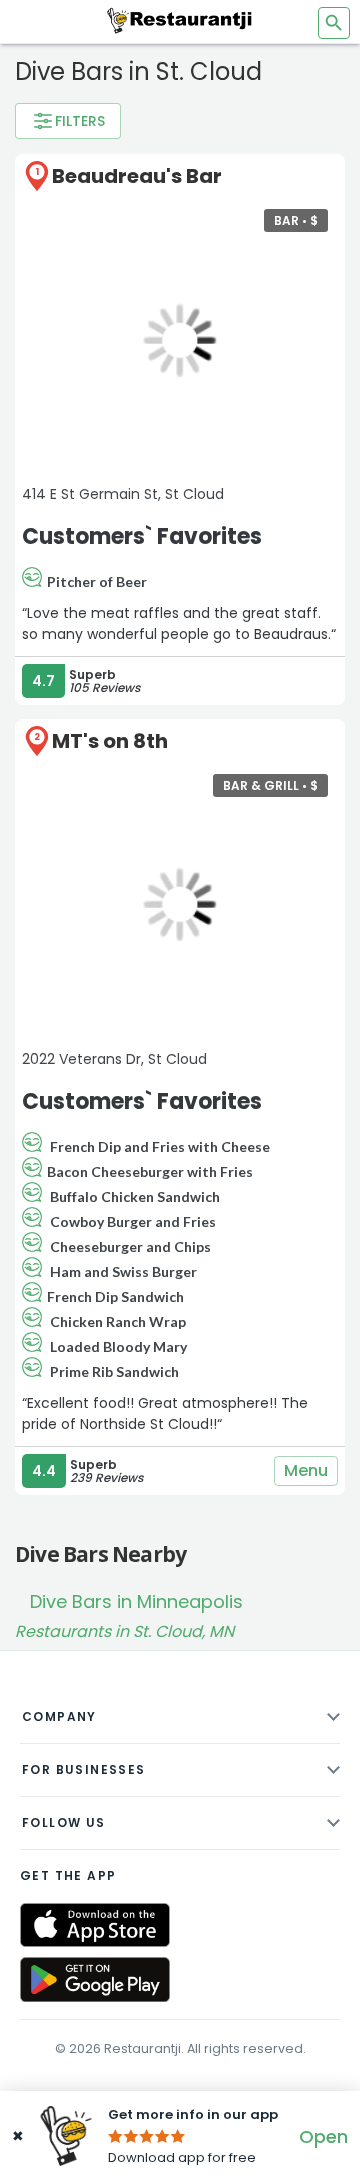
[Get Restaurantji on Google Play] (95, 1979)
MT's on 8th (110, 741)
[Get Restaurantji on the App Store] (95, 1925)
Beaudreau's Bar (137, 176)
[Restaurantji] (180, 20)
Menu (306, 1470)
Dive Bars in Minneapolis (136, 1601)
